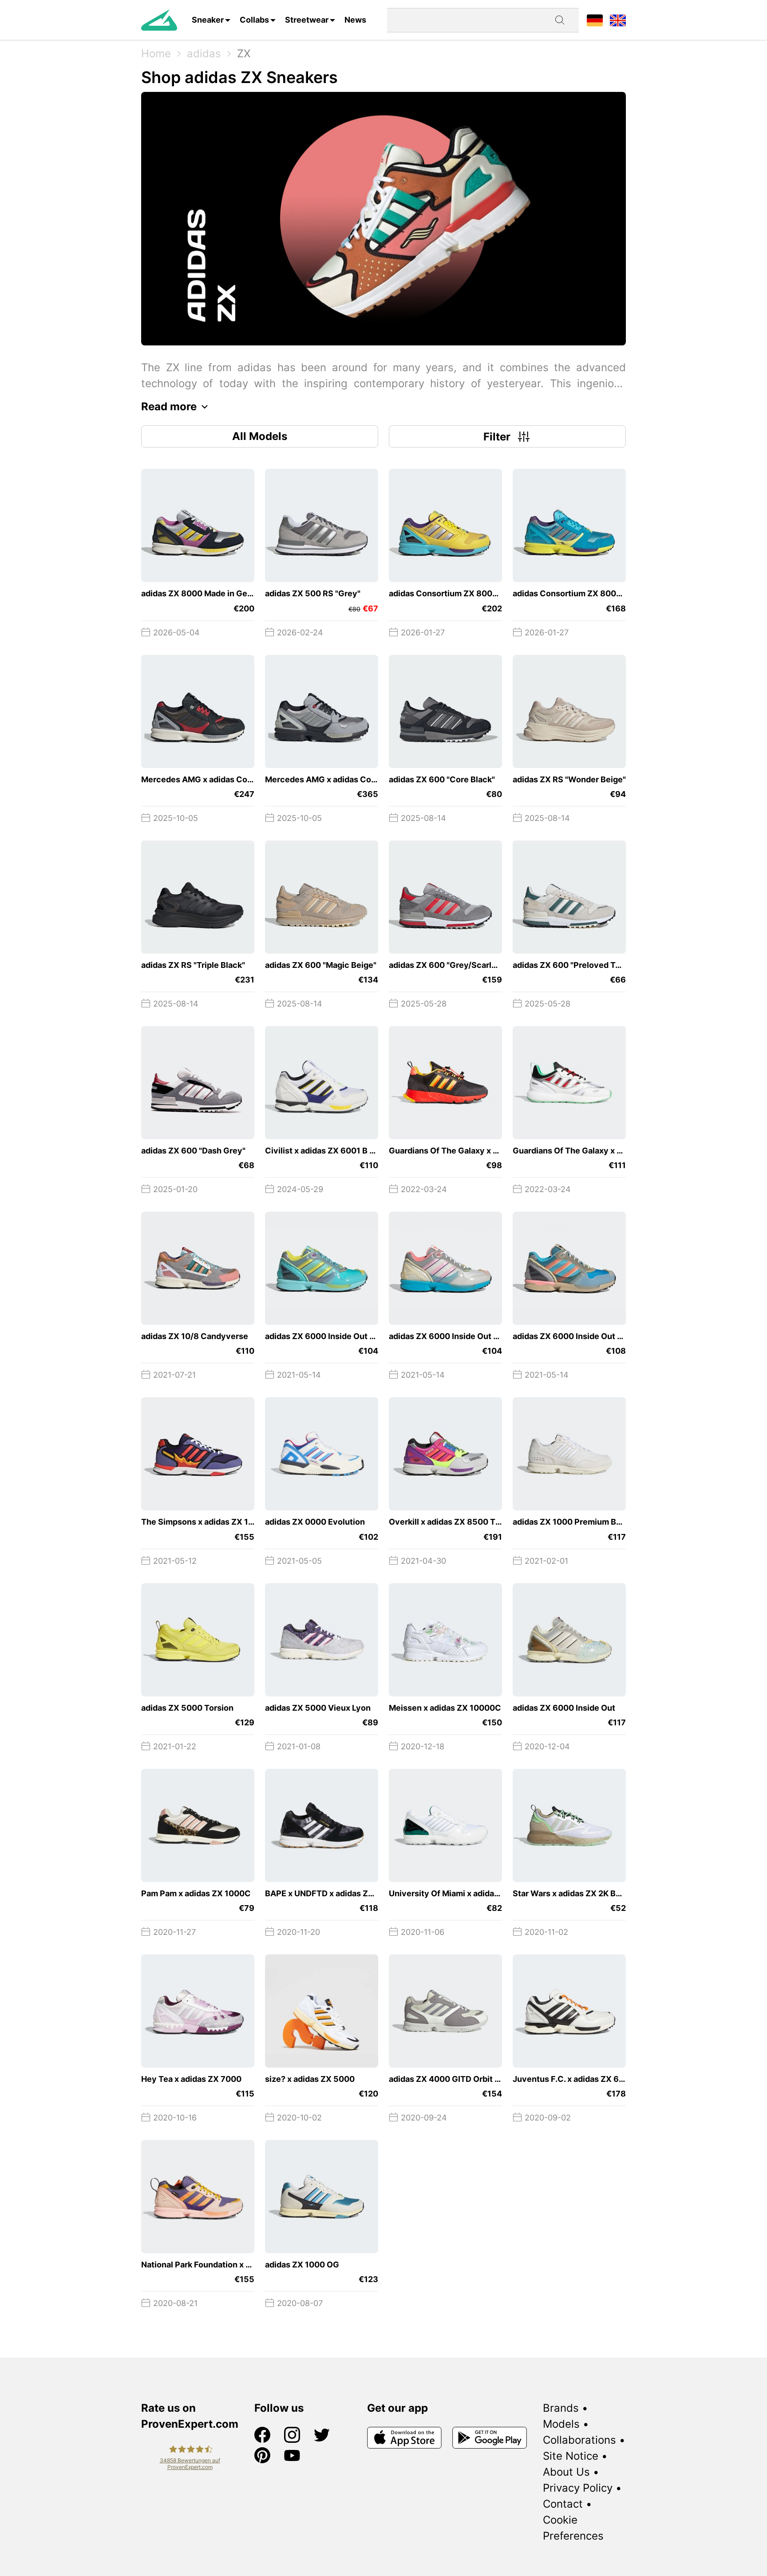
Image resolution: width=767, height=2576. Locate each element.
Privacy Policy (578, 2488)
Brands (561, 2408)
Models (561, 2424)
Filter (497, 437)
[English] (618, 20)
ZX (244, 54)
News (355, 20)
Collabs (254, 20)
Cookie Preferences (573, 2528)
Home (156, 54)
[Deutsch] (595, 20)
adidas (204, 54)
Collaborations (579, 2440)
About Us (566, 2472)
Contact (563, 2504)
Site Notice (571, 2456)
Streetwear (307, 20)
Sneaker (208, 20)
